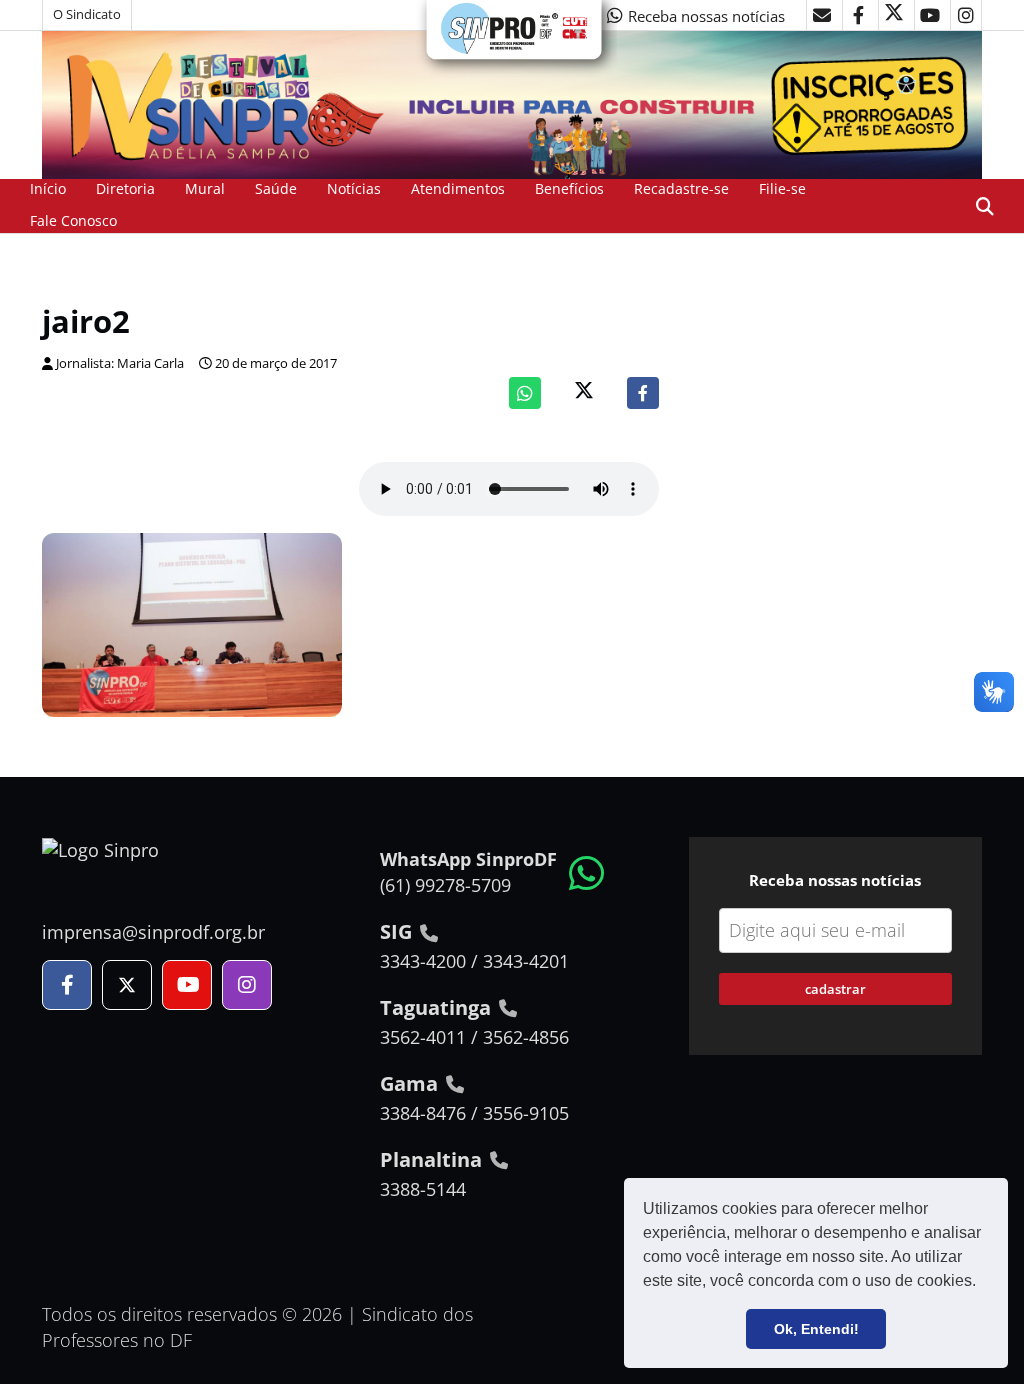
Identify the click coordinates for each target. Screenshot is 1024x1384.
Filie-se (782, 188)
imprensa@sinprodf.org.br (153, 932)
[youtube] (930, 15)
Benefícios (569, 188)
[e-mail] (822, 15)
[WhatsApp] (525, 393)
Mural (205, 188)
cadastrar (835, 989)
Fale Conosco (73, 220)
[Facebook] (643, 393)
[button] (983, 1283)
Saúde (276, 188)
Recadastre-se (681, 188)
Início (48, 188)
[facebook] (858, 15)
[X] (894, 15)
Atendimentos (458, 188)
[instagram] (966, 15)
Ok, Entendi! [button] (816, 1329)
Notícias (354, 188)
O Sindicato (87, 14)
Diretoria (125, 188)
